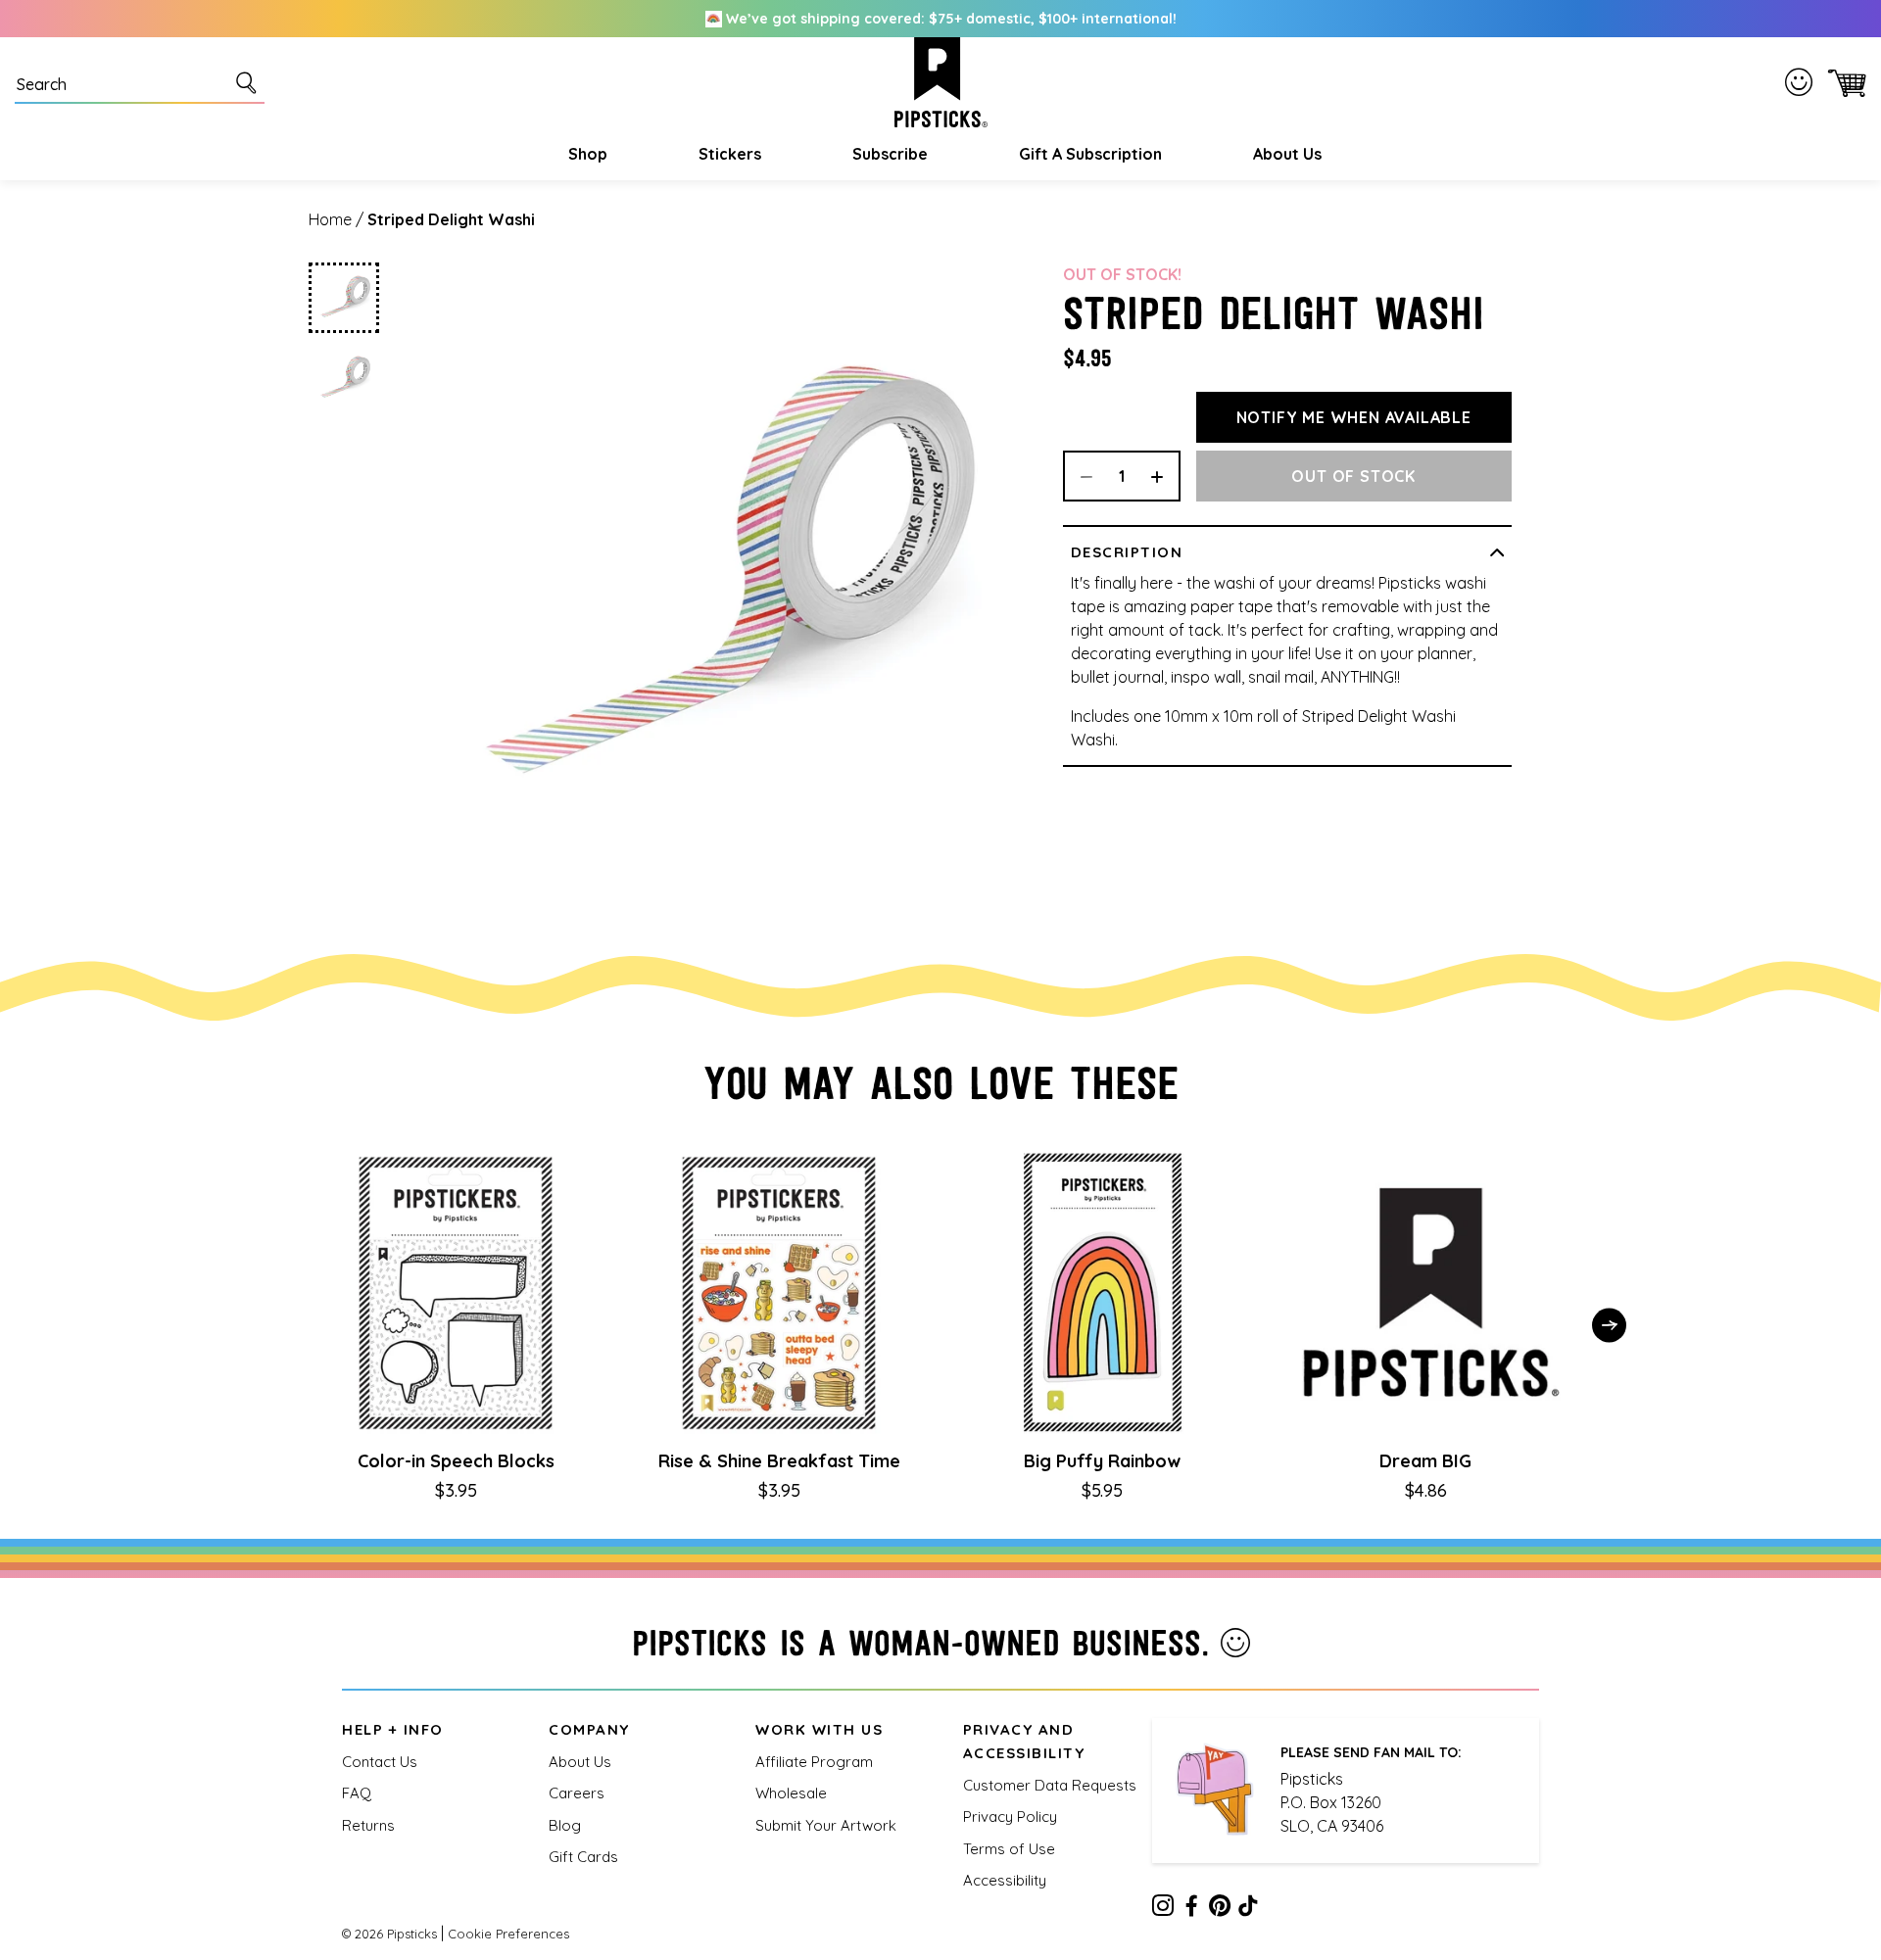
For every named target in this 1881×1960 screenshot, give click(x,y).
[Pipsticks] (941, 82)
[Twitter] (1220, 1909)
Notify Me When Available (1354, 417)
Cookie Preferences (508, 1934)
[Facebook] (1191, 1909)
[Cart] (1843, 83)
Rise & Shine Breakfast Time (779, 1461)
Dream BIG (1425, 1461)
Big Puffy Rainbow (1102, 1461)
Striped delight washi (451, 219)
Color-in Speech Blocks (456, 1461)
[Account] (1803, 82)
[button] (585, 154)
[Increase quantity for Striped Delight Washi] (1164, 476)
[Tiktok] (1248, 1909)
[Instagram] (1163, 1909)
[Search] (250, 82)
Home (330, 219)
